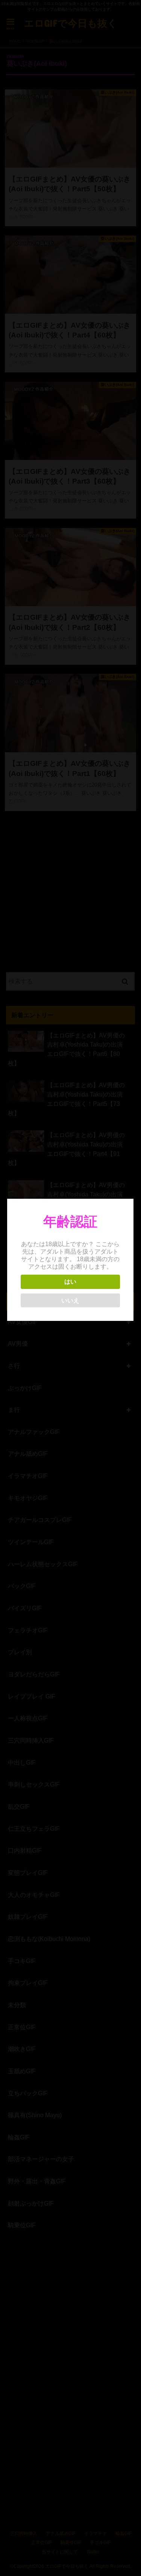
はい (70, 1282)
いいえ (70, 1300)
